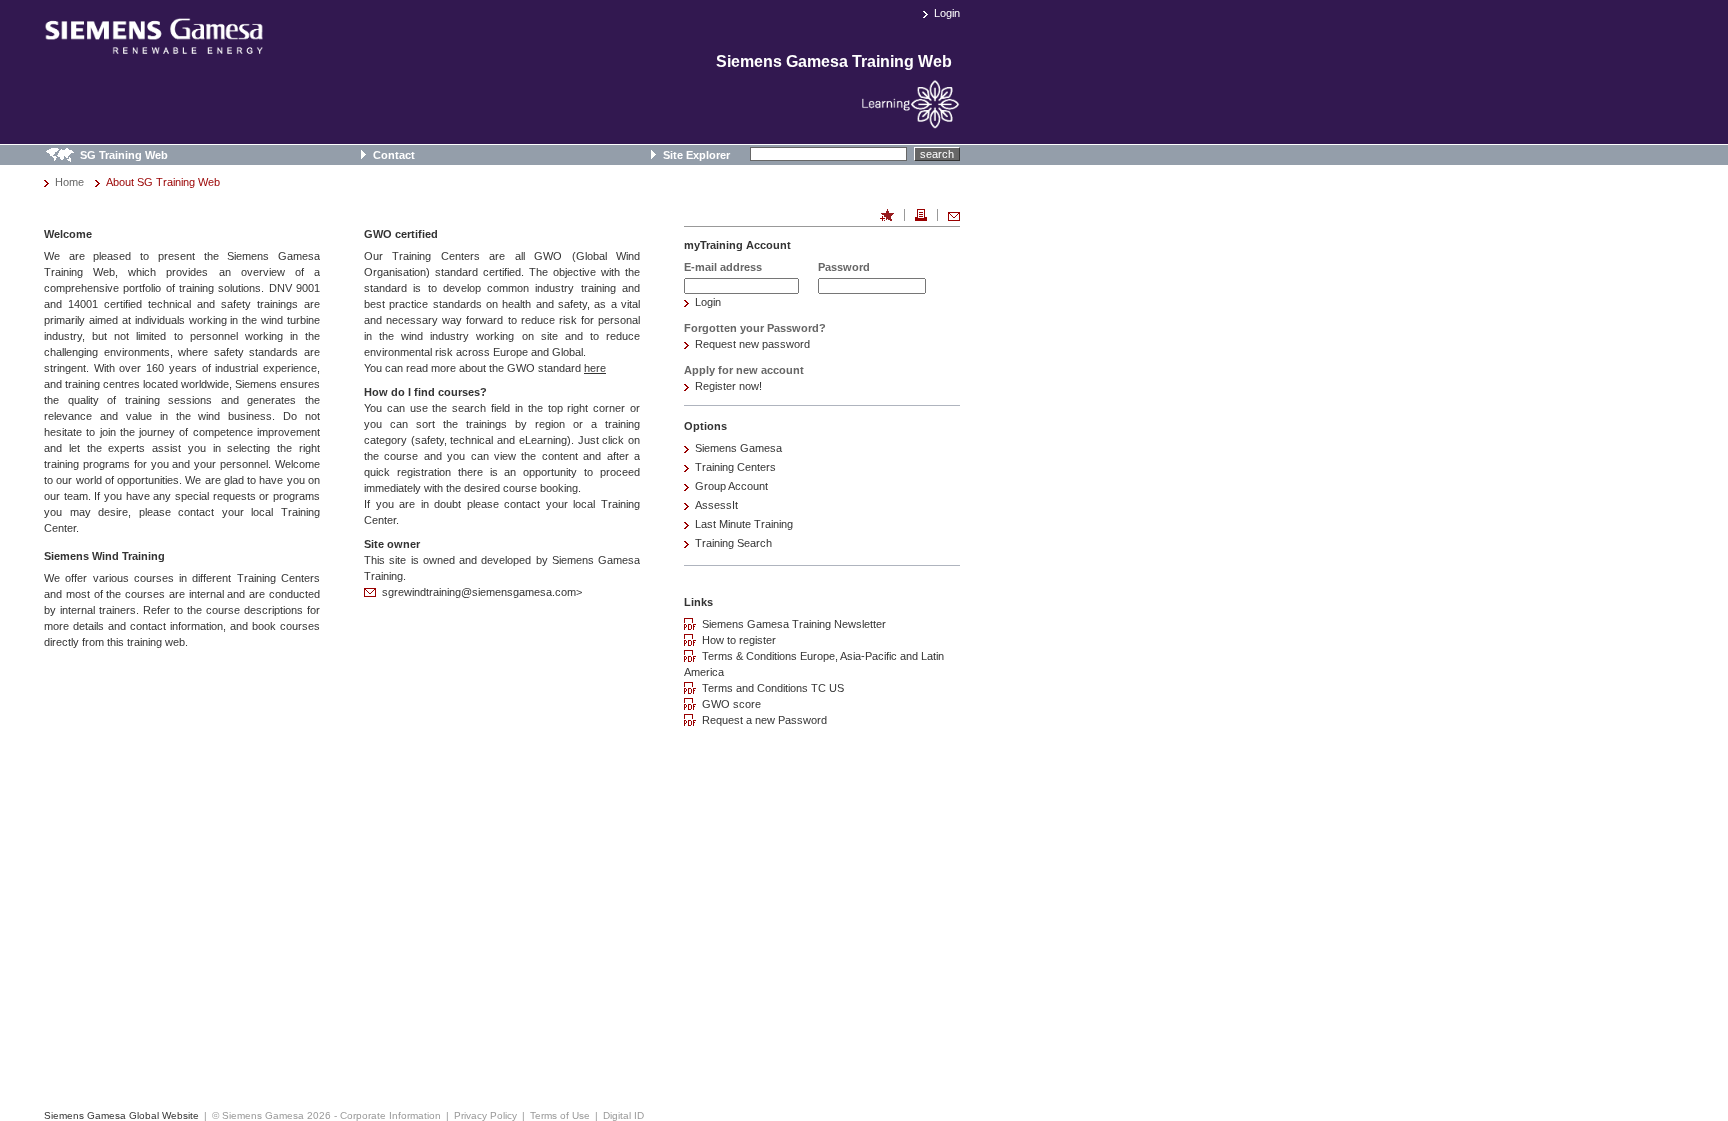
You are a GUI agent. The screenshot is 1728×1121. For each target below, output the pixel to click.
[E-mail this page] (954, 215)
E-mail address (723, 267)
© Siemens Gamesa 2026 (271, 1115)
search (937, 154)
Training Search (733, 543)
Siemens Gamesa (738, 448)
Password (844, 267)
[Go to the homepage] (154, 46)
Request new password (752, 344)
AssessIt (716, 505)
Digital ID (623, 1115)
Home (69, 182)
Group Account (731, 486)
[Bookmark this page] (887, 215)
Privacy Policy (485, 1115)
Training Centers (735, 467)
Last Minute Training (744, 524)
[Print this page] (921, 215)
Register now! (728, 386)
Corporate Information (390, 1115)
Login (947, 13)
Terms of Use (560, 1115)
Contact (394, 155)
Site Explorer (696, 155)
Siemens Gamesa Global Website (121, 1115)
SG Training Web (124, 155)
